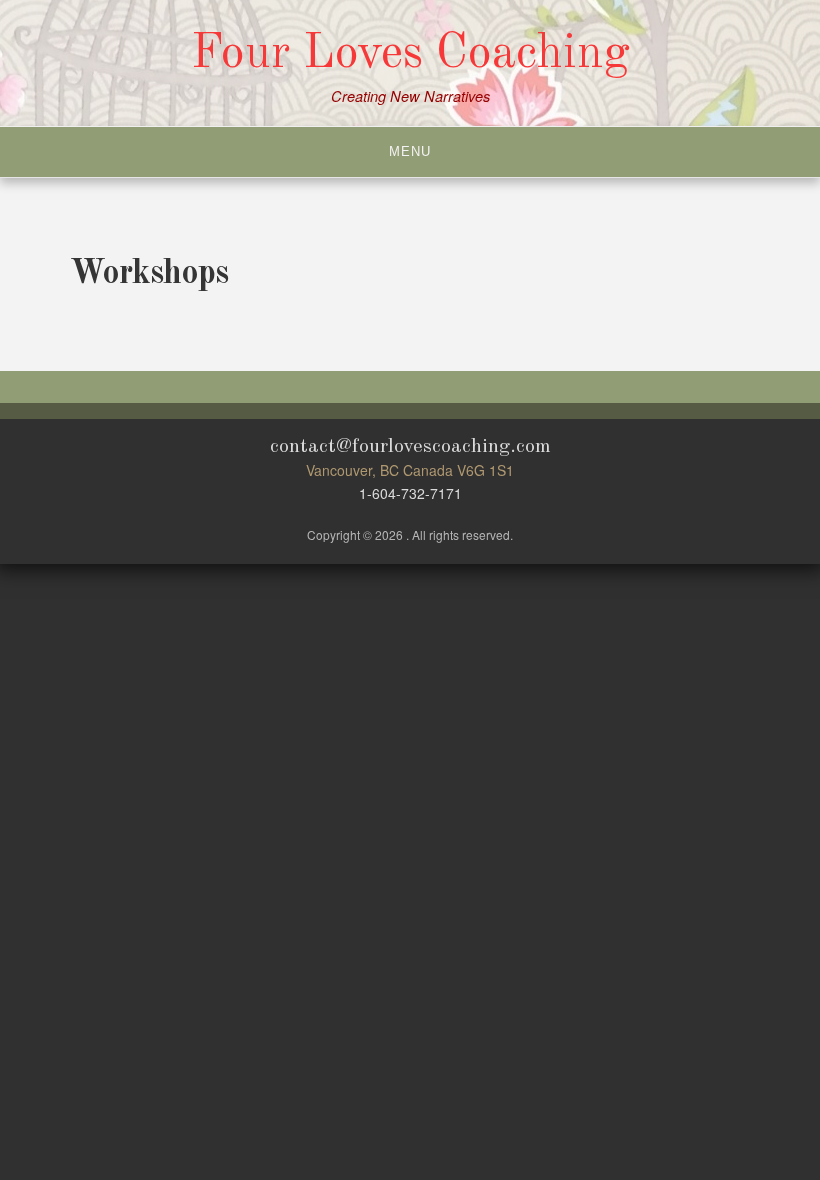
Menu (410, 151)
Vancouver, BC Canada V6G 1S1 (410, 470)
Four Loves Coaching (410, 54)
